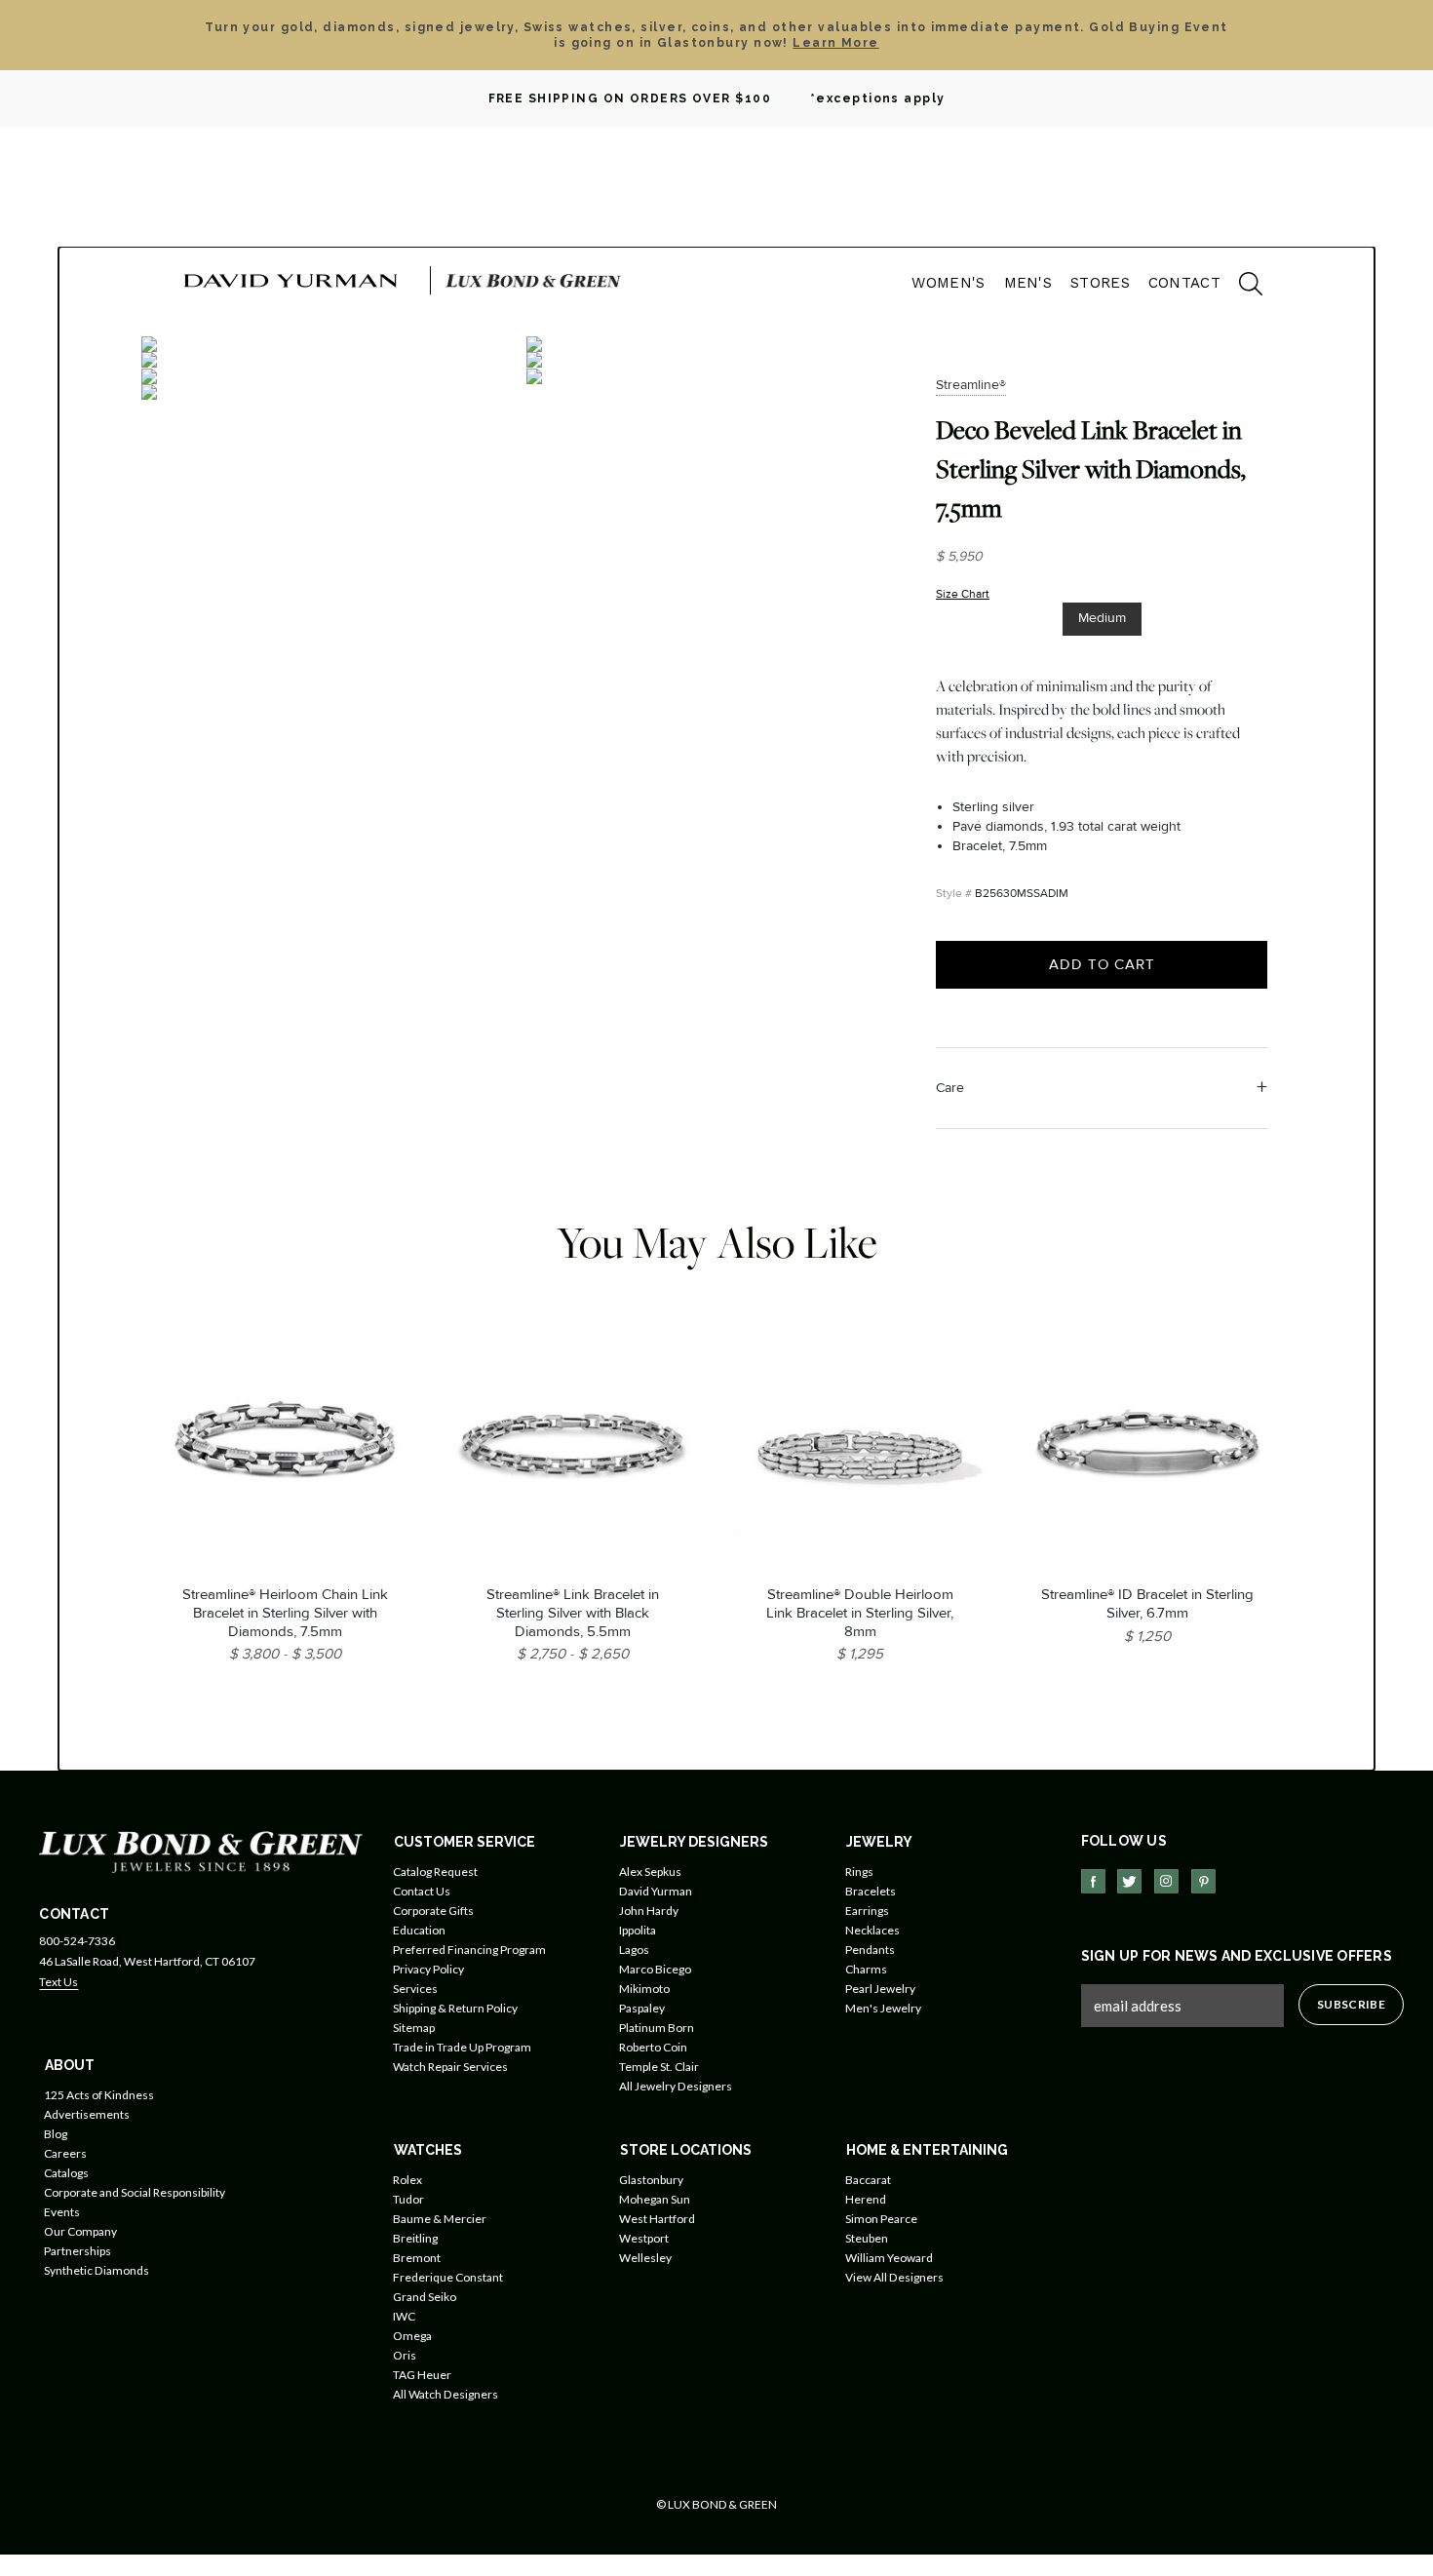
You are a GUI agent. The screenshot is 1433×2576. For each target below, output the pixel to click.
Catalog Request (435, 1872)
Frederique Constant (448, 2277)
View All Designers (894, 2277)
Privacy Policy (428, 1969)
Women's (948, 283)
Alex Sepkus (650, 1872)
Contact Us (422, 1891)
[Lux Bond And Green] (201, 1850)
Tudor (408, 2199)
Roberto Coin (653, 2047)
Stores (1100, 283)
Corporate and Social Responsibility (135, 2192)
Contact (1184, 283)
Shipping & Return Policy (455, 2008)
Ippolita (638, 1930)
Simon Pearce (881, 2219)
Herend (866, 2199)
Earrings (867, 1911)
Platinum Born (657, 2028)
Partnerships (77, 2251)
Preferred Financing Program (469, 1950)
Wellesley (645, 2258)
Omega (412, 2336)
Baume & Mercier (440, 2219)
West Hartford (657, 2219)
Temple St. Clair (659, 2067)
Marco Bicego (655, 1969)
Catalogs (66, 2173)
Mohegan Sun (655, 2199)
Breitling (415, 2238)
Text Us (58, 1982)
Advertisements (87, 2114)
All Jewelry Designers (676, 2086)
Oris (405, 2355)
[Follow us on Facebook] (1093, 1881)
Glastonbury (651, 2180)
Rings (859, 1872)
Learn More (835, 43)
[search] (1241, 287)
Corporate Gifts (433, 1911)
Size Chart (963, 594)
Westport (644, 2238)
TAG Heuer (422, 2375)
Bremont (417, 2258)
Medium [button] (1102, 618)
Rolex (407, 2180)
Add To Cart (1102, 964)
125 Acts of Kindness (99, 2095)
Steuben (867, 2238)
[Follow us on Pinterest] (1203, 1881)
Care (950, 1088)
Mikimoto (644, 1989)
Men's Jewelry (883, 2008)
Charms (866, 1969)
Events (62, 2212)
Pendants (870, 1950)
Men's (1028, 283)
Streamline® (971, 385)
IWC (404, 2316)
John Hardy (649, 1911)
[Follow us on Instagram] (1166, 1881)
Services (415, 1989)
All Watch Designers (445, 2394)
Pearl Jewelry (880, 1989)
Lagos (634, 1950)
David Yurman (656, 1891)
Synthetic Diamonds (97, 2270)
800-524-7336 (77, 1941)
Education (419, 1930)
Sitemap (414, 2028)
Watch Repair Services (450, 2067)
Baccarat (868, 2180)
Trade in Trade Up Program (462, 2047)
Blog (56, 2134)
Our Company (80, 2231)
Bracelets (871, 1891)
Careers (65, 2153)
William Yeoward (889, 2258)
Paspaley (642, 2008)
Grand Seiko (425, 2297)
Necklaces (872, 1930)
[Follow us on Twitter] (1129, 1881)
